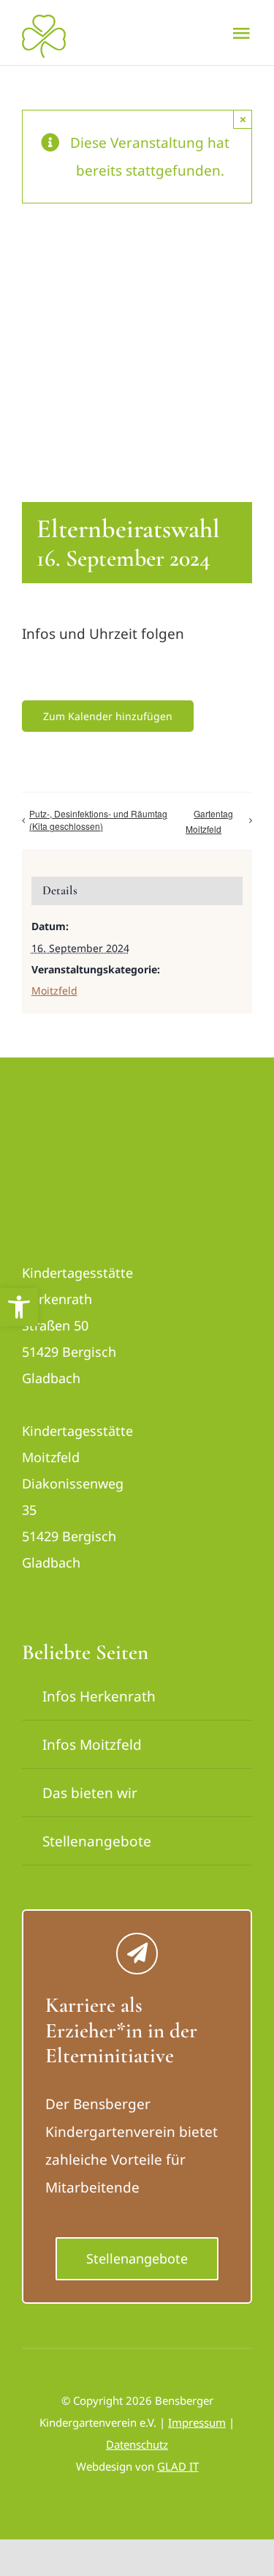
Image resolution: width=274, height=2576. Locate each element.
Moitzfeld (54, 991)
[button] (19, 1307)
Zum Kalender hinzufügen (108, 716)
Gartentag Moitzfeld (209, 821)
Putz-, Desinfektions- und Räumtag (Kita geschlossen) (98, 820)
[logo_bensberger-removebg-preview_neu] (77, 1130)
